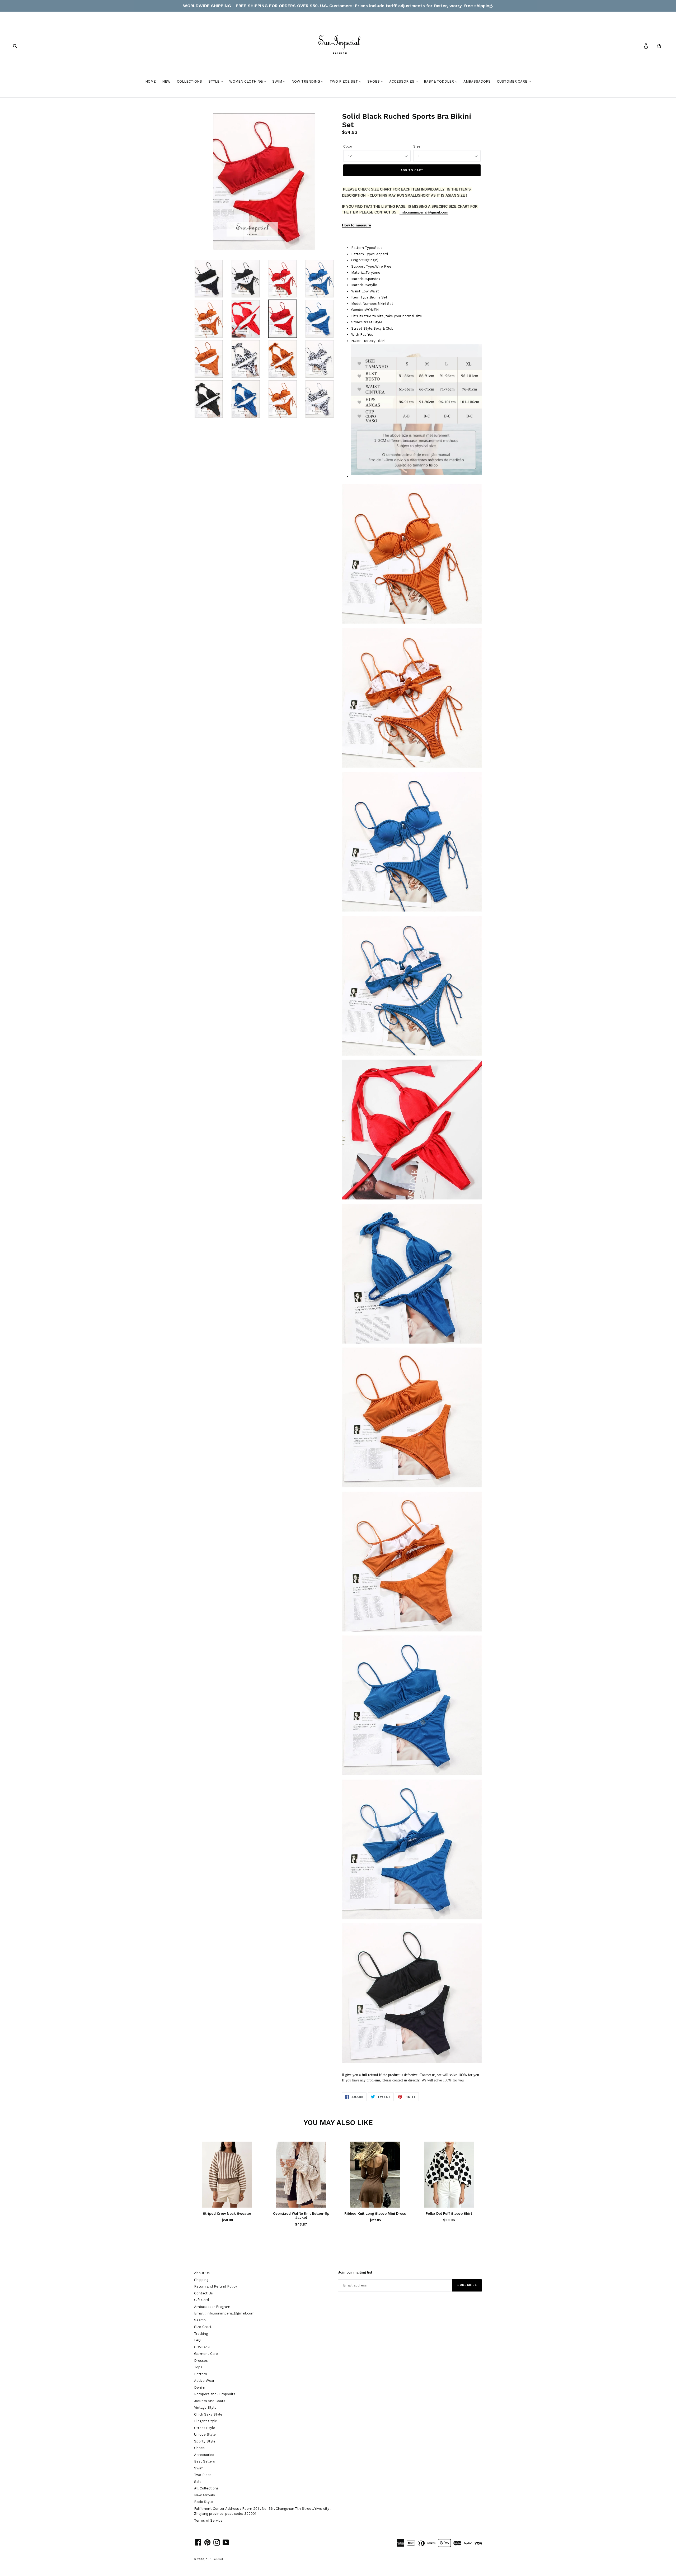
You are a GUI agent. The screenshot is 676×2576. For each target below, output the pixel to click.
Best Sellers (205, 2461)
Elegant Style (206, 2421)
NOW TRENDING (306, 81)
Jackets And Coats (210, 2401)
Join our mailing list (355, 2272)
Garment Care (206, 2354)
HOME (151, 81)
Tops (198, 2367)
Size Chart (203, 2327)
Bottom (201, 2374)
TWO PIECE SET (344, 81)
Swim (199, 2468)
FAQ (197, 2340)
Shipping (201, 2280)
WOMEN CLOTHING (247, 81)
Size (417, 146)
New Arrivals (205, 2495)
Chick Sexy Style (208, 2414)
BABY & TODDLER (439, 81)
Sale (198, 2482)
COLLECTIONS (189, 81)
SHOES (374, 81)
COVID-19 (202, 2347)
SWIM (278, 81)
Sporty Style (205, 2441)
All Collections (206, 2488)
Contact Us (203, 2293)
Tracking (201, 2334)
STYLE (214, 81)
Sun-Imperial (214, 2559)
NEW (166, 81)
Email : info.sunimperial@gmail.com (224, 2313)
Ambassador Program (212, 2307)
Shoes (199, 2448)
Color (348, 146)
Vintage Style (205, 2407)
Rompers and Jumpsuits (215, 2394)
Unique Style (205, 2434)
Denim (200, 2387)
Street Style (205, 2428)
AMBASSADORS (477, 81)
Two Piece (203, 2475)
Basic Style (203, 2502)
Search (200, 2320)
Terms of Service (208, 2520)
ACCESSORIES (402, 81)
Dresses (201, 2361)
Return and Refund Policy (216, 2286)
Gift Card (201, 2300)
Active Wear (204, 2381)
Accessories (204, 2455)
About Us (202, 2273)
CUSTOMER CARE (513, 81)
